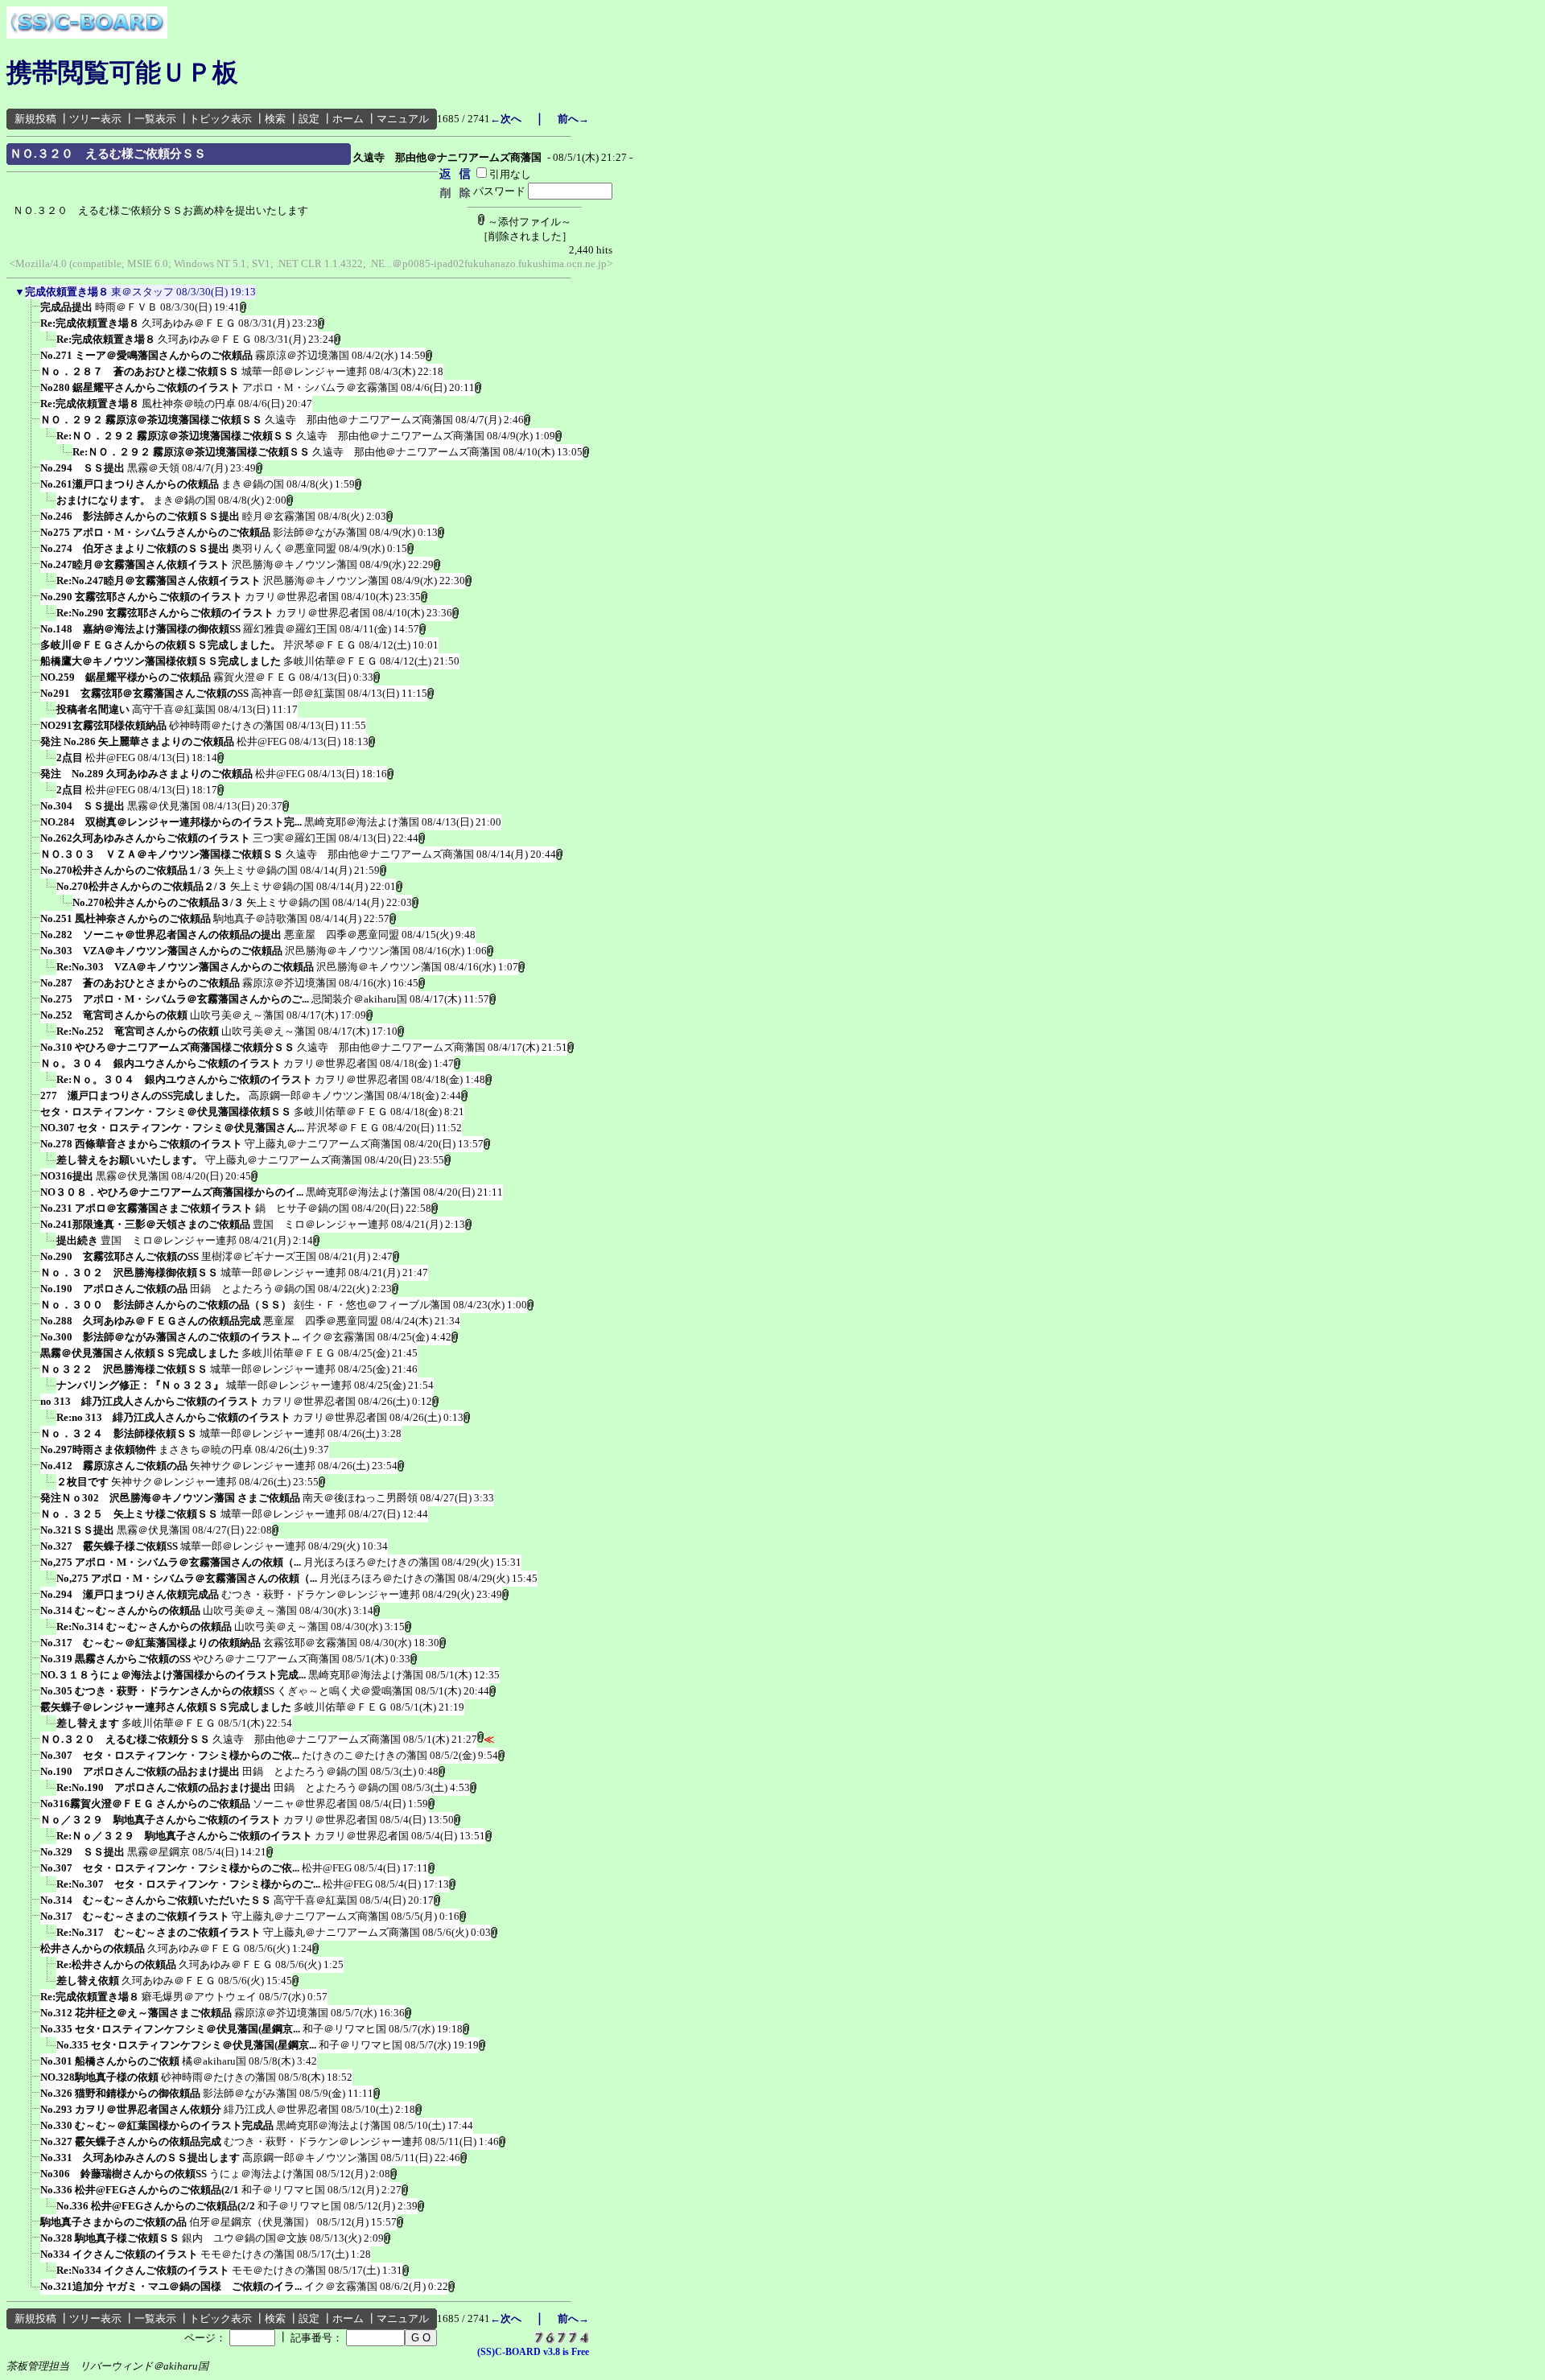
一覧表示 (155, 119)
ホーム (348, 119)
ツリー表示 (95, 119)
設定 (309, 119)
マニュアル (403, 119)
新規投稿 (35, 119)
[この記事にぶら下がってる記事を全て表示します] (32, 312)
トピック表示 (220, 119)
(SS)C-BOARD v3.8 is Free (533, 2352)
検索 (275, 119)
